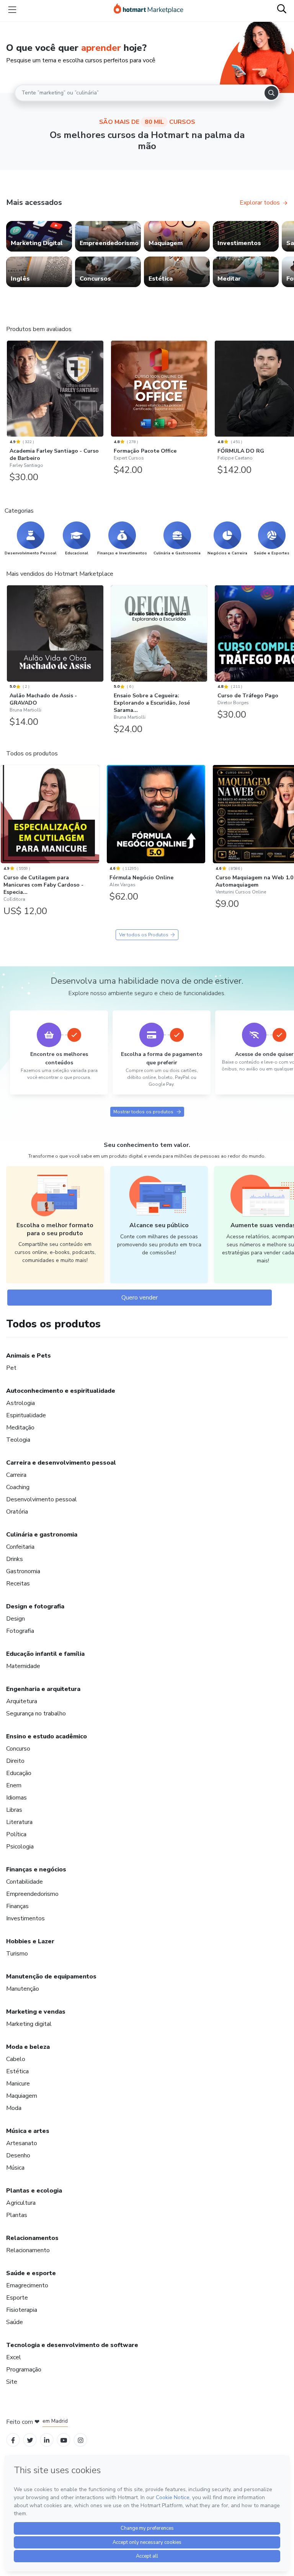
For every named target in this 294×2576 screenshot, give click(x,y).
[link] (39, 236)
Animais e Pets (29, 1356)
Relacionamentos (32, 2238)
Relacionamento (28, 2250)
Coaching (18, 1487)
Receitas (18, 1584)
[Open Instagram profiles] (81, 2440)
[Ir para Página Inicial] (149, 10)
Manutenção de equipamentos (51, 1977)
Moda (14, 2108)
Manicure (18, 2084)
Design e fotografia (35, 1606)
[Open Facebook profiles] (13, 2440)
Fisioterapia (22, 2310)
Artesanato (22, 2143)
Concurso (18, 1749)
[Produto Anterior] (8, 387)
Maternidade (23, 1666)
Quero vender (140, 1298)
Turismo (17, 1954)
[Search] (271, 93)
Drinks (15, 1559)
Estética (17, 2071)
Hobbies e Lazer (30, 1941)
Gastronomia (23, 1571)
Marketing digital (29, 2024)
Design (16, 1619)
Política (16, 1834)
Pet (11, 1368)
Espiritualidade (26, 1415)
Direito (15, 1761)
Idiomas (16, 1798)
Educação (19, 1773)
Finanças (17, 1906)
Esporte (17, 2298)
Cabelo (16, 2059)
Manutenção (23, 1989)
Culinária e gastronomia (42, 1535)
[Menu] (12, 10)
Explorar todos (260, 203)
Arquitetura (22, 1701)
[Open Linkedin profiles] (47, 2440)
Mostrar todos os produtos (143, 1112)
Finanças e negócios (36, 1869)
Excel (14, 2357)
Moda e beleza (28, 2047)
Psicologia (20, 1847)
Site (12, 2382)
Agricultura (21, 2203)
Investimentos (25, 1918)
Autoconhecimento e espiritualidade (61, 1391)
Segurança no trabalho (36, 1714)
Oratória (17, 1512)
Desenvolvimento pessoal (42, 1499)
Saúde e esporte (31, 2273)
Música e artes (28, 2131)
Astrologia (20, 1403)
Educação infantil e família (45, 1654)
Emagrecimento (27, 2285)
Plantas (17, 2215)
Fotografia (20, 1631)
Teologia (18, 1440)
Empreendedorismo (32, 1894)
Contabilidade (24, 1882)
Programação (24, 2370)
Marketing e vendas (36, 2012)
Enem (14, 1785)
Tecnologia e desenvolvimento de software (72, 2345)
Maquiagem (22, 2096)
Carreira (16, 1475)
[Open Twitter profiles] (30, 2440)
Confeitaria (20, 1547)
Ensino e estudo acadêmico (47, 1736)
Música (15, 2168)
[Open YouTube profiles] (64, 2440)
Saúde (15, 2322)
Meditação (20, 1428)
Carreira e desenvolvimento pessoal (61, 1463)
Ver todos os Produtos (144, 935)
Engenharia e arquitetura (43, 1689)
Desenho (18, 2155)
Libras (14, 1810)
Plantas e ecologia (34, 2191)
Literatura (19, 1822)
